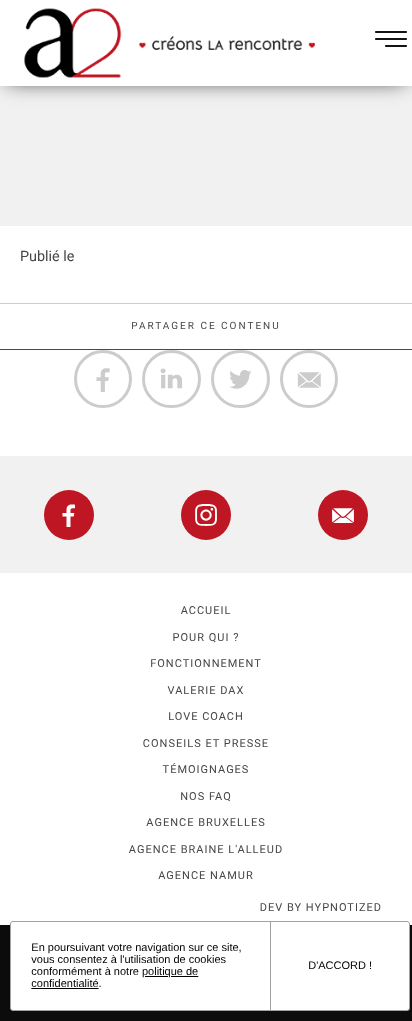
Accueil (206, 610)
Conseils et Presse (206, 743)
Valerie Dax (206, 690)
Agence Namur (205, 875)
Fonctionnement (206, 663)
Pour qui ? (206, 637)
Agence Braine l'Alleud (206, 849)
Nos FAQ (206, 796)
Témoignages (206, 769)
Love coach (206, 716)
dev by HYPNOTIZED (321, 907)
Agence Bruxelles (205, 822)
